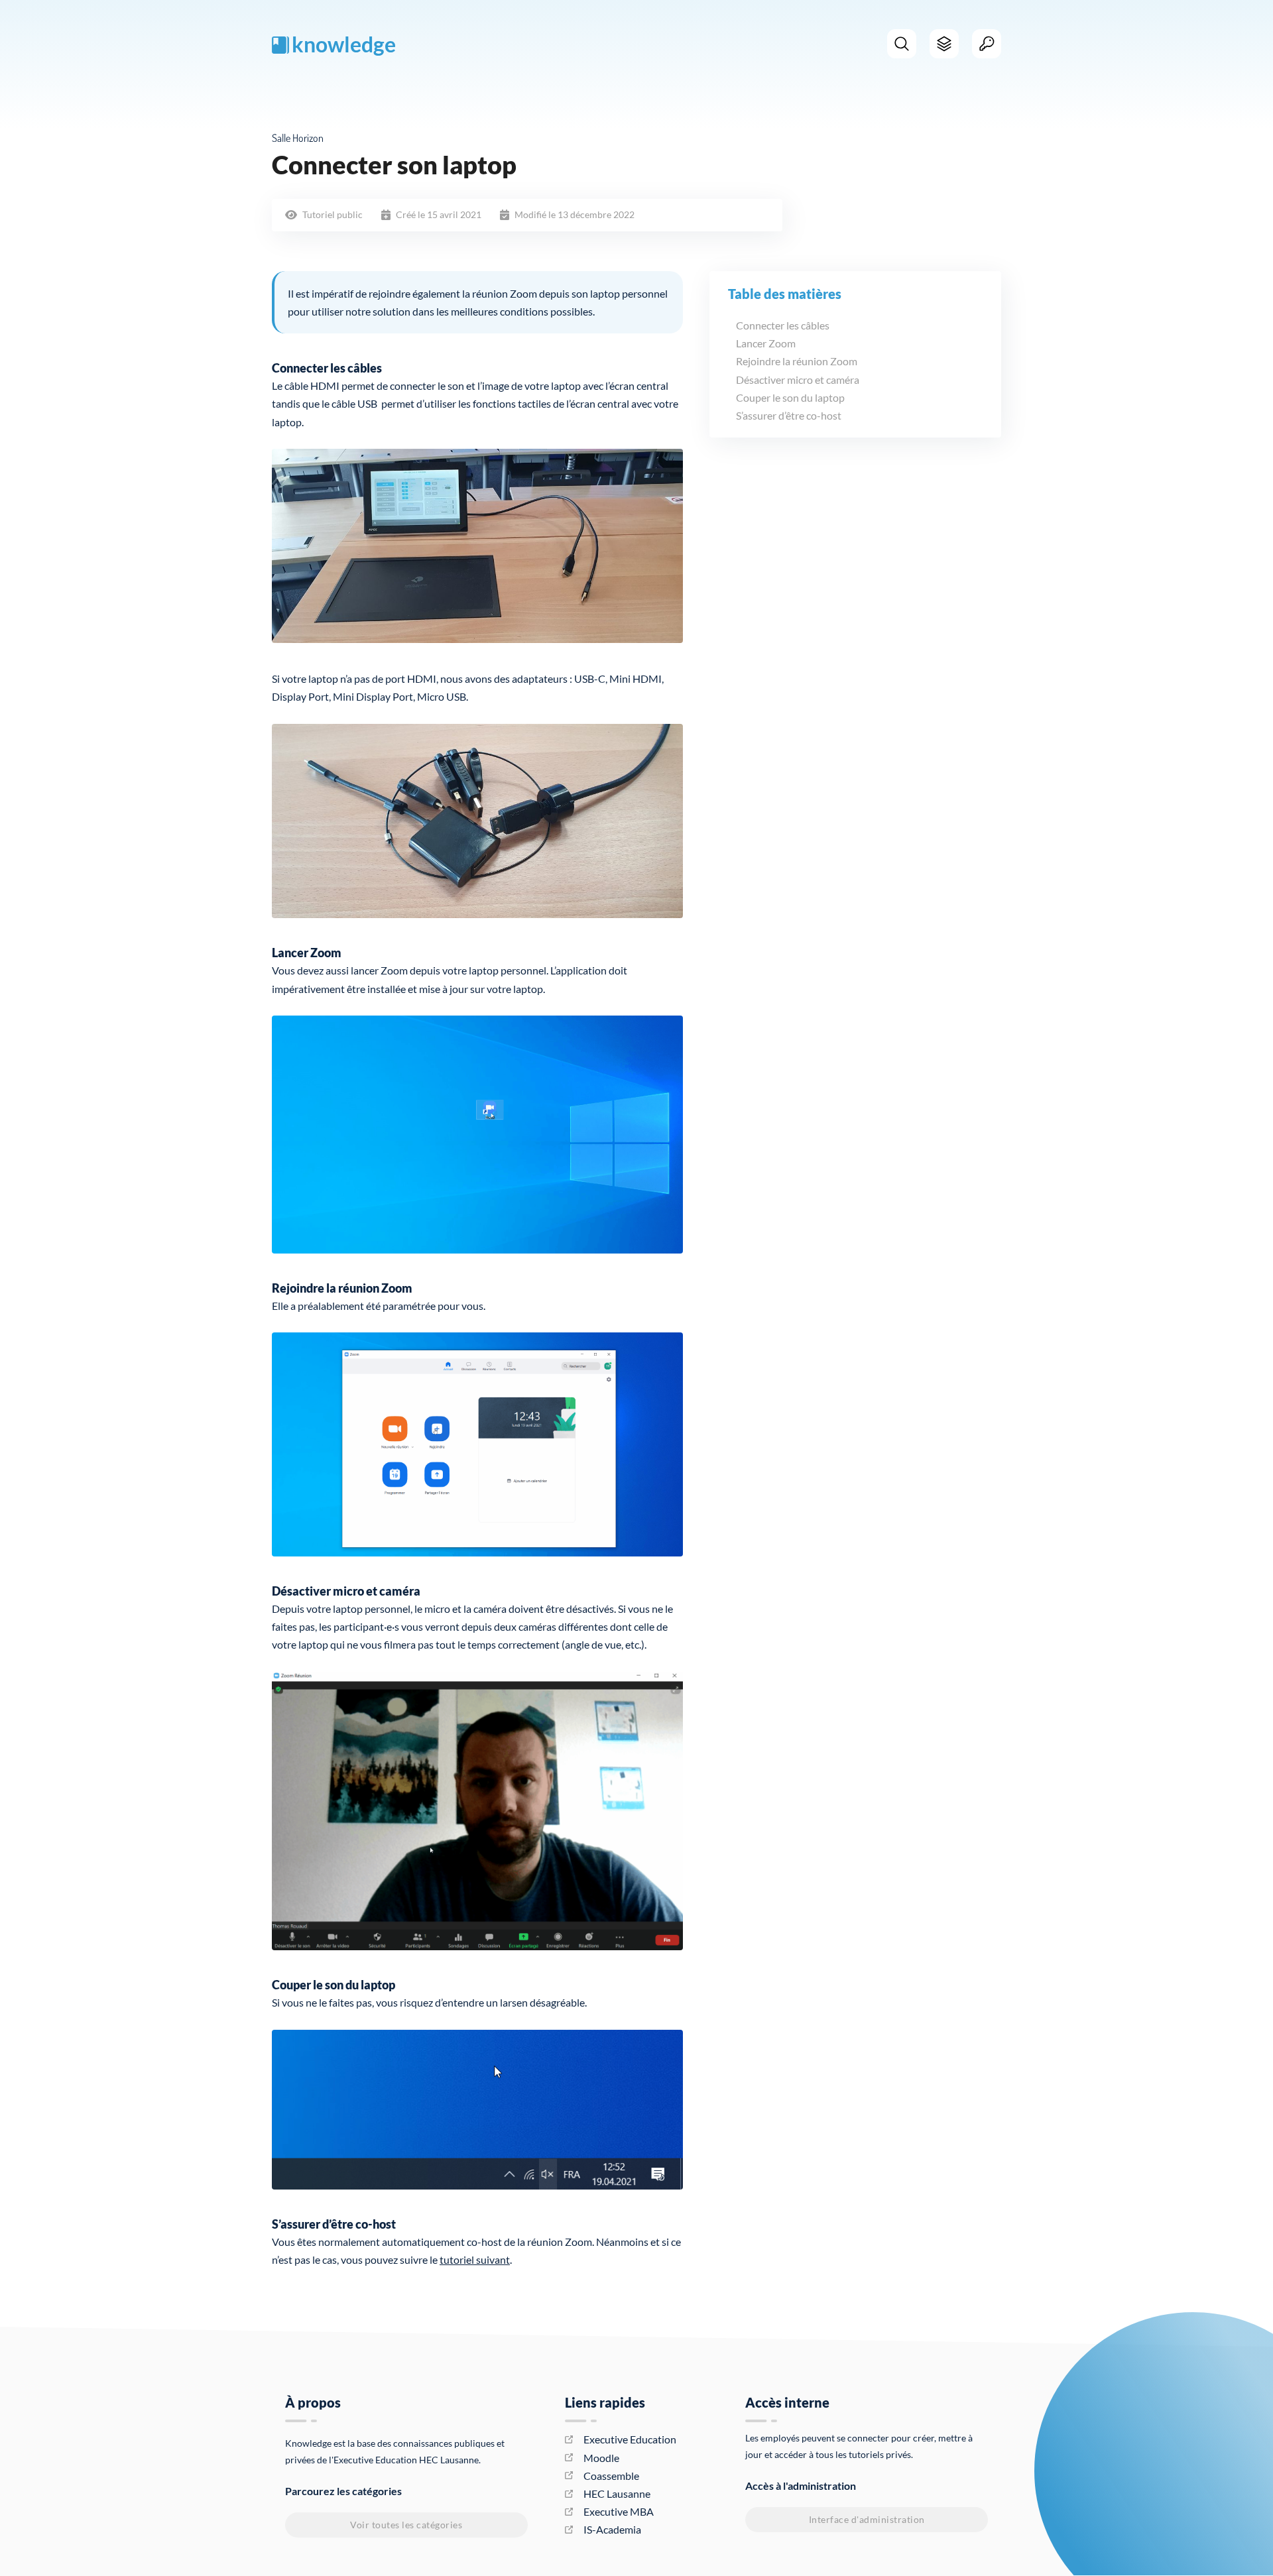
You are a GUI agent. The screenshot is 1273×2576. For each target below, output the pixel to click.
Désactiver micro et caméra (798, 379)
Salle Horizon (298, 138)
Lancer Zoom (766, 343)
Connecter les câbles (783, 325)
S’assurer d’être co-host (789, 415)
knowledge (344, 44)
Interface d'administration (867, 2519)
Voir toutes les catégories (406, 2525)
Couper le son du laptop (790, 397)
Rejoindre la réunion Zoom (797, 361)
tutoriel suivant (475, 2259)
